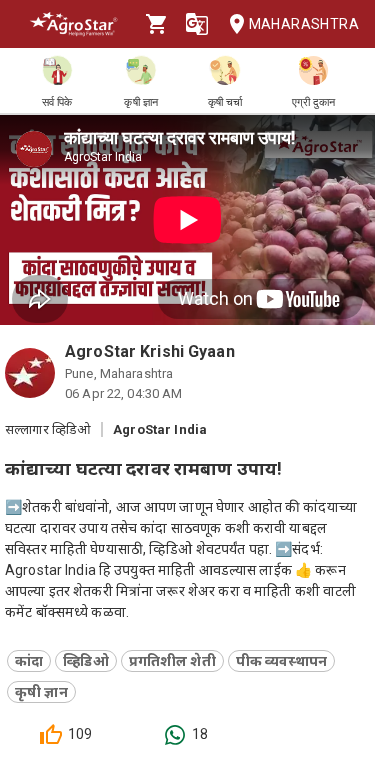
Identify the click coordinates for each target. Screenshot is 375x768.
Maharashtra (304, 24)
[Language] (197, 24)
